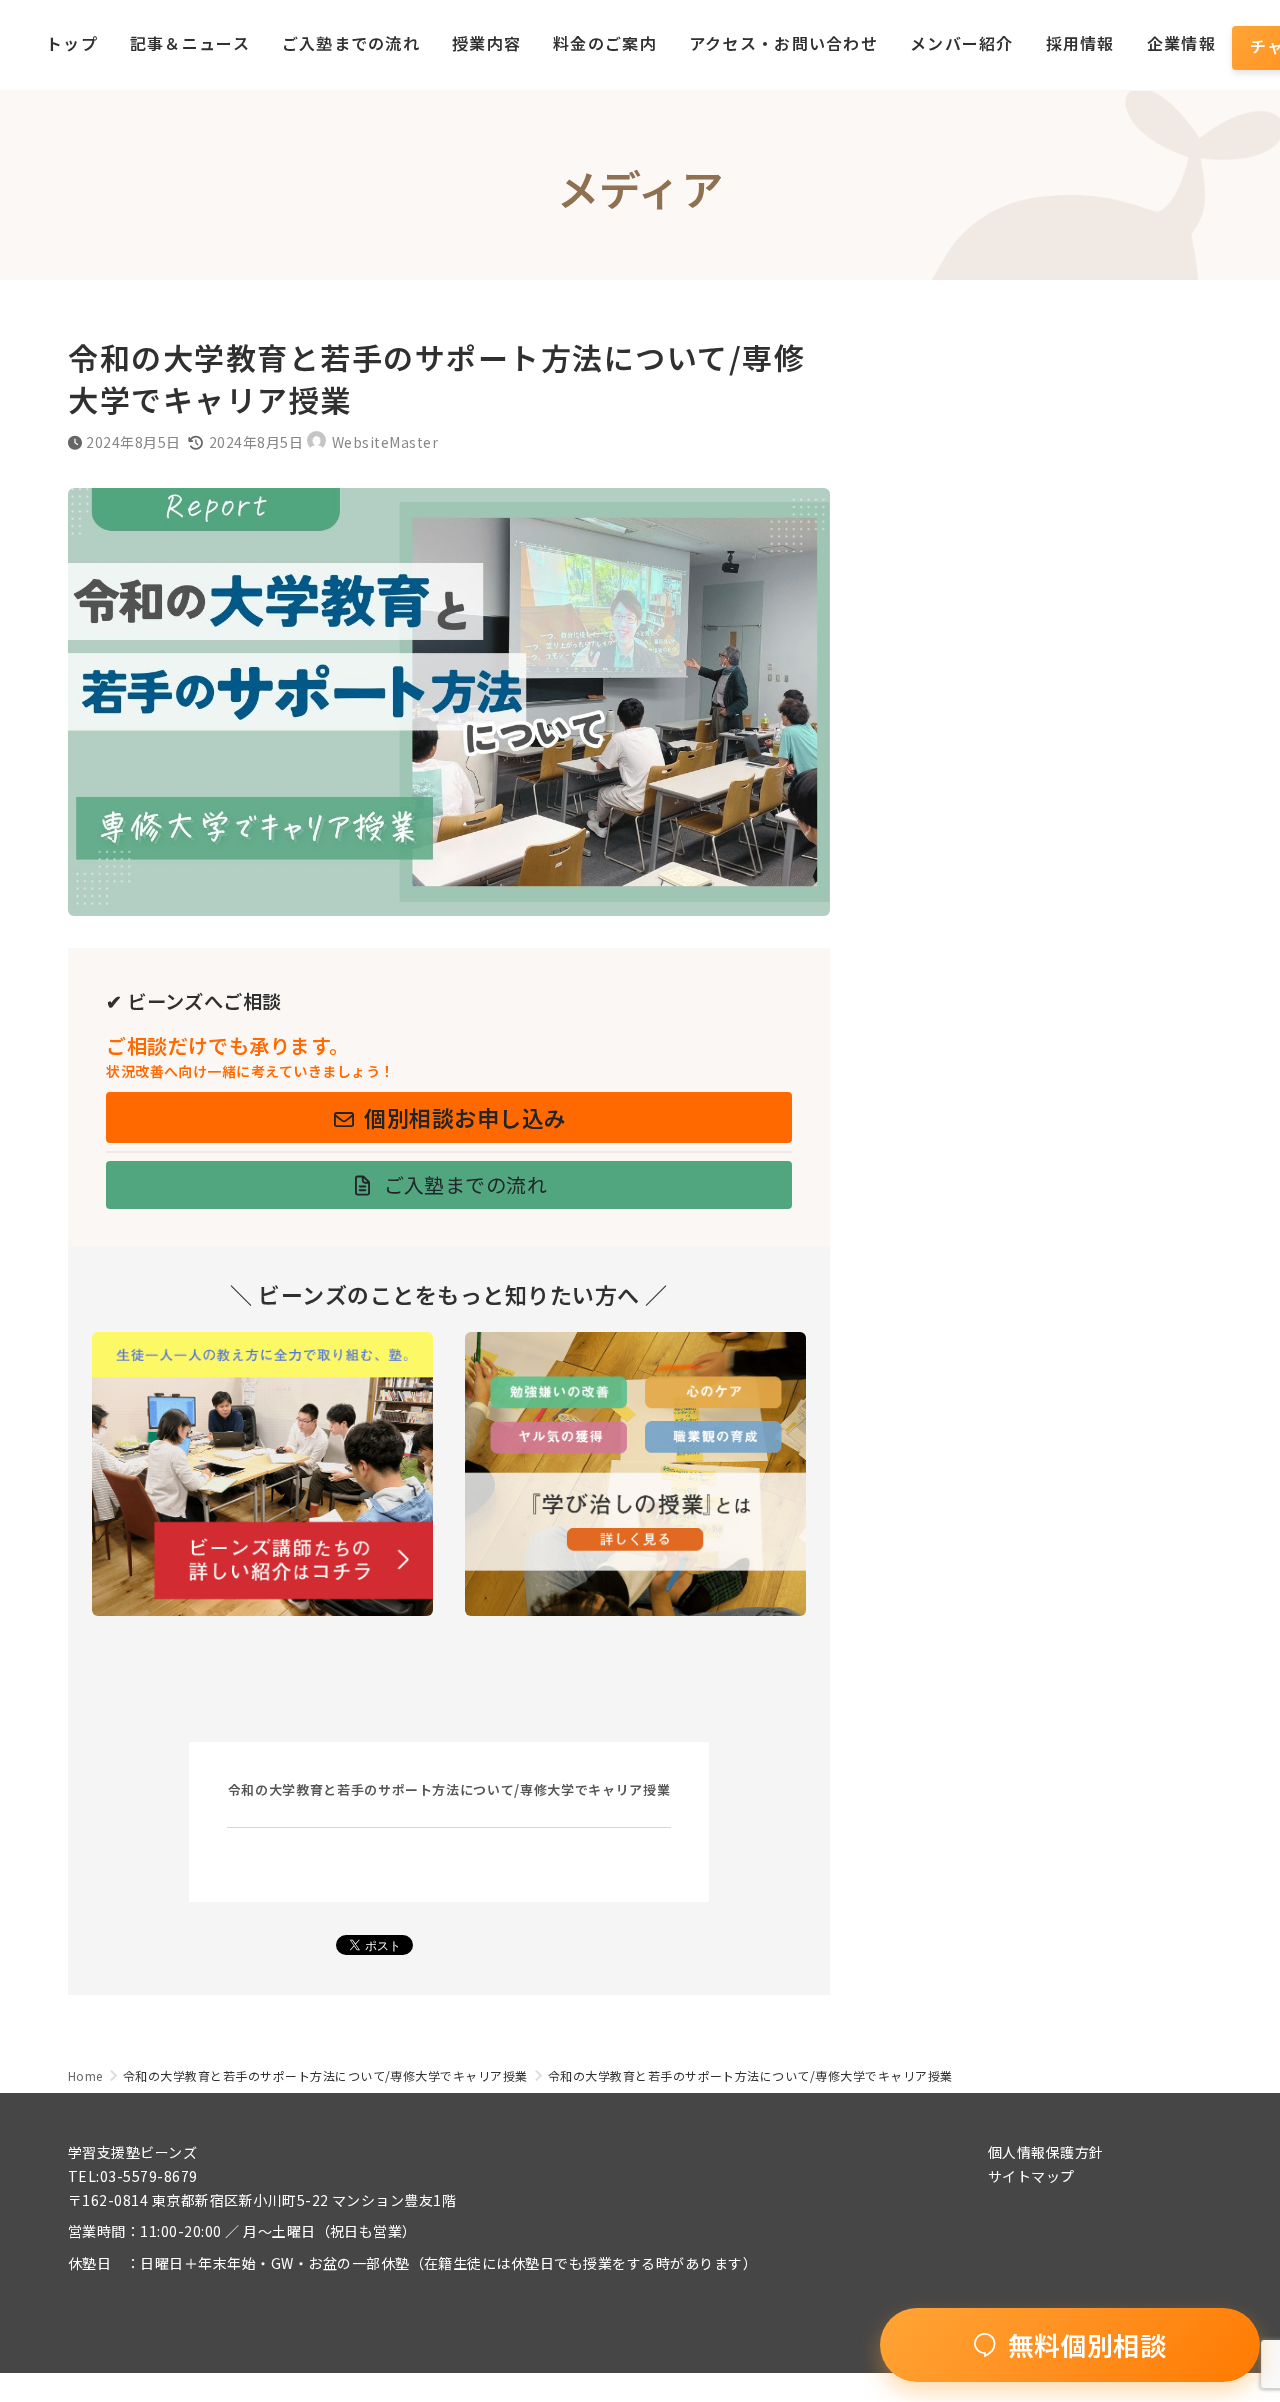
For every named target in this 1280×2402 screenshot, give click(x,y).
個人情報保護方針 (1046, 2152)
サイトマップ (1031, 2176)
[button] (449, 1117)
